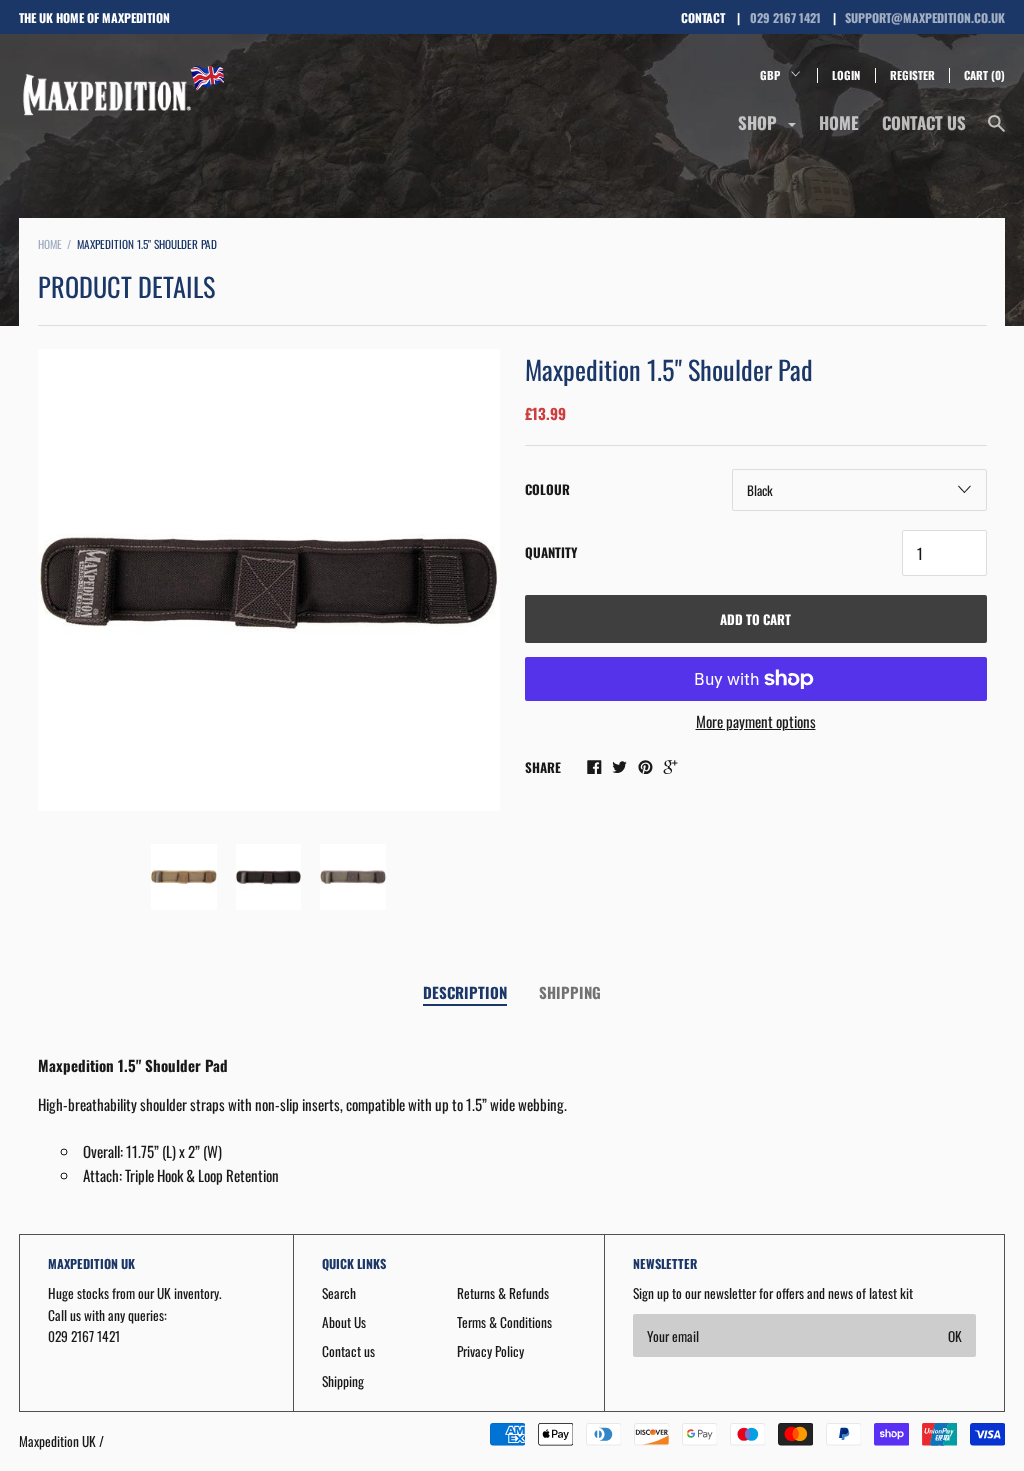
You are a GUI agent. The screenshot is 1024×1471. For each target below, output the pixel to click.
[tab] (465, 993)
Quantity (551, 552)
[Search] (996, 131)
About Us (344, 1322)
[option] (269, 580)
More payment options (756, 721)
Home (839, 122)
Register (912, 75)
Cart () (984, 75)
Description (465, 992)
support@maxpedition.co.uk (925, 17)
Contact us (924, 122)
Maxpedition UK (57, 1441)
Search (339, 1293)
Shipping (570, 992)
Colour (547, 489)
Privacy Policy (490, 1351)
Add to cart (755, 619)
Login (846, 75)
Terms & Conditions (504, 1322)
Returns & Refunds (503, 1293)
